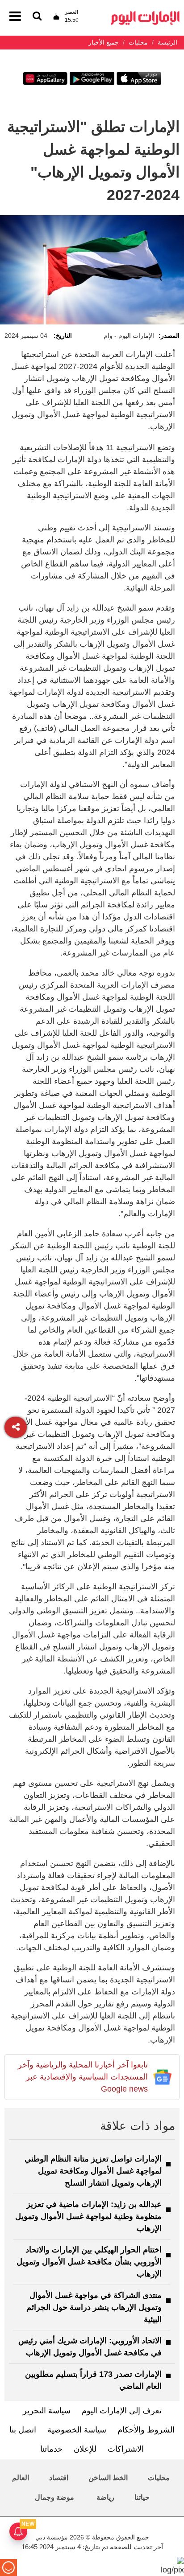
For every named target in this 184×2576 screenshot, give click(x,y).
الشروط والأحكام (146, 2430)
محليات (159, 2478)
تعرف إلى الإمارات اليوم (122, 2411)
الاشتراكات (126, 2449)
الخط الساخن (108, 2478)
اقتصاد (59, 2478)
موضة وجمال (54, 2497)
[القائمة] (37, 17)
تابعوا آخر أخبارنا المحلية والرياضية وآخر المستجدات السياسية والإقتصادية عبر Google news (83, 2077)
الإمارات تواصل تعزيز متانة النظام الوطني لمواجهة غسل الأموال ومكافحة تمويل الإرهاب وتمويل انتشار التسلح (93, 2171)
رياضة (105, 2497)
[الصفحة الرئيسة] (145, 14)
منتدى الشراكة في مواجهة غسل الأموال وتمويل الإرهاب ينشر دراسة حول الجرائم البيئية (94, 2307)
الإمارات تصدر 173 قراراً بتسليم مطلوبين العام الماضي (93, 2380)
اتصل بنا (23, 2430)
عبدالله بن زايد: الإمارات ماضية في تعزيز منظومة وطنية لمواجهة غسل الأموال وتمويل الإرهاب (88, 2216)
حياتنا (142, 2497)
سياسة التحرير (47, 2411)
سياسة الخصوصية (77, 2430)
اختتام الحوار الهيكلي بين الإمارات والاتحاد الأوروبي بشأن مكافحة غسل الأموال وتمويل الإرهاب (89, 2262)
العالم (21, 2478)
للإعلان (85, 2449)
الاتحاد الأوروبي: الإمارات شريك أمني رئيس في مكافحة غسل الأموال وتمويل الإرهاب (90, 2347)
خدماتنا (51, 2449)
